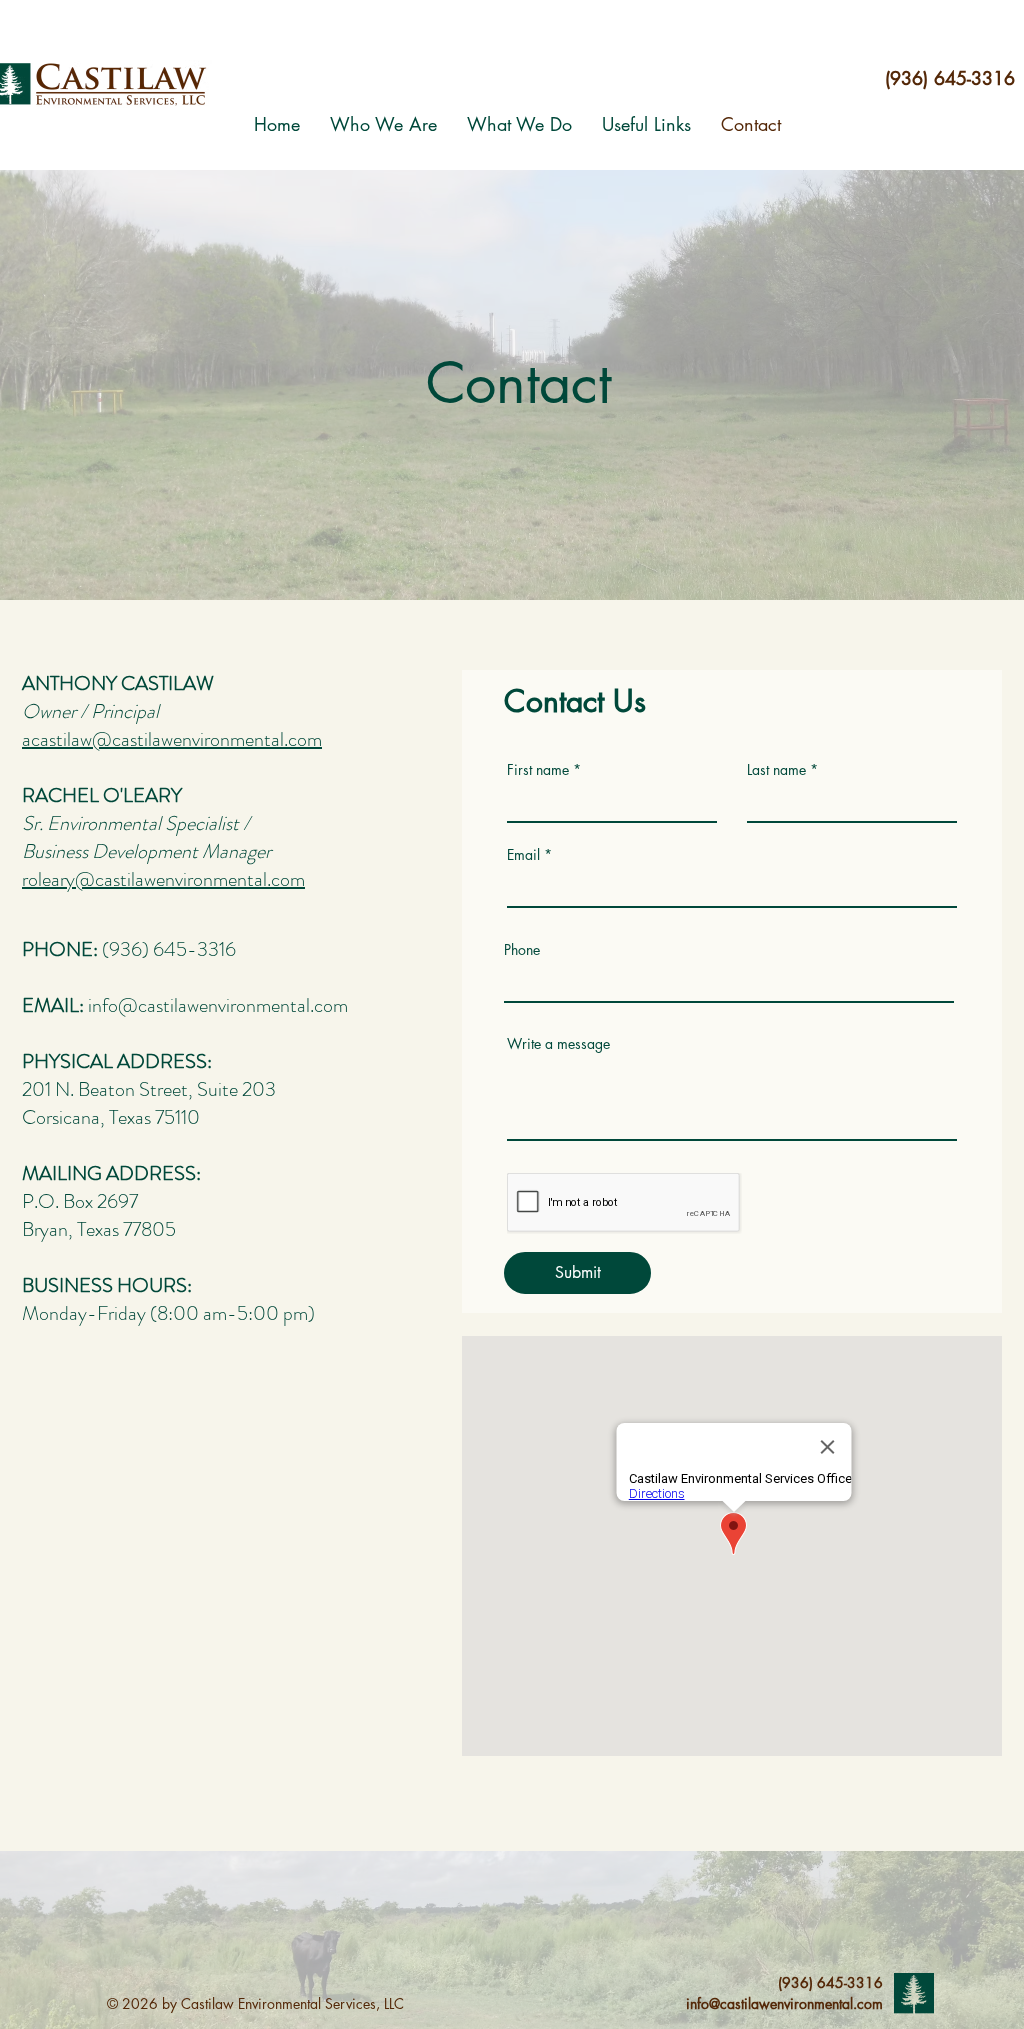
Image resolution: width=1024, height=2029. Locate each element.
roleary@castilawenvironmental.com (163, 879)
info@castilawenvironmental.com (218, 1005)
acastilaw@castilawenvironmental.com (172, 739)
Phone (522, 950)
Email (523, 855)
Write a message (558, 1044)
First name (538, 770)
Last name (776, 770)
